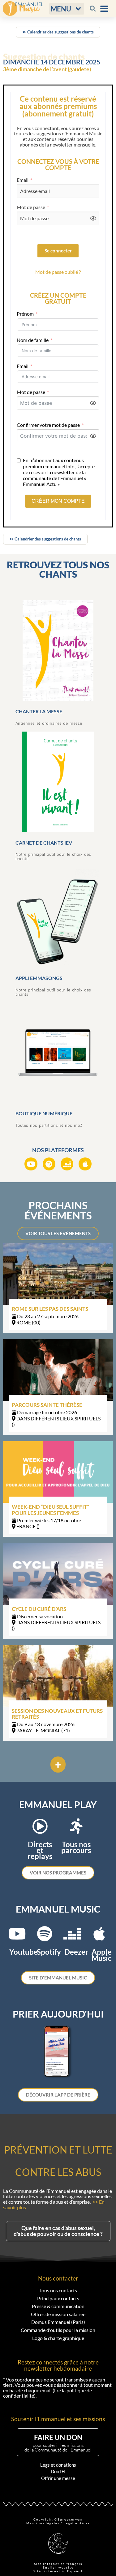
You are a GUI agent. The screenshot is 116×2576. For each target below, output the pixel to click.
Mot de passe (31, 207)
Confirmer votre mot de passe (48, 425)
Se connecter (58, 251)
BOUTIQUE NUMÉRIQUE (44, 1113)
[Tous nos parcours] (76, 1826)
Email (23, 180)
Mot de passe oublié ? (58, 272)
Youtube (24, 1952)
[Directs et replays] (40, 1826)
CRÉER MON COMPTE (58, 501)
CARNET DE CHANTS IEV (44, 843)
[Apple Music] (99, 1934)
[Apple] (85, 1164)
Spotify (49, 1952)
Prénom (25, 314)
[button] (67, 9)
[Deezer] (67, 1164)
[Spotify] (49, 1164)
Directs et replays (40, 1850)
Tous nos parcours (76, 1847)
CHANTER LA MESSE (39, 711)
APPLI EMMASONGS (39, 978)
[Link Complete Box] (58, 1288)
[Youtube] (31, 1164)
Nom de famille (33, 340)
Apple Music (102, 1955)
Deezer (76, 1952)
